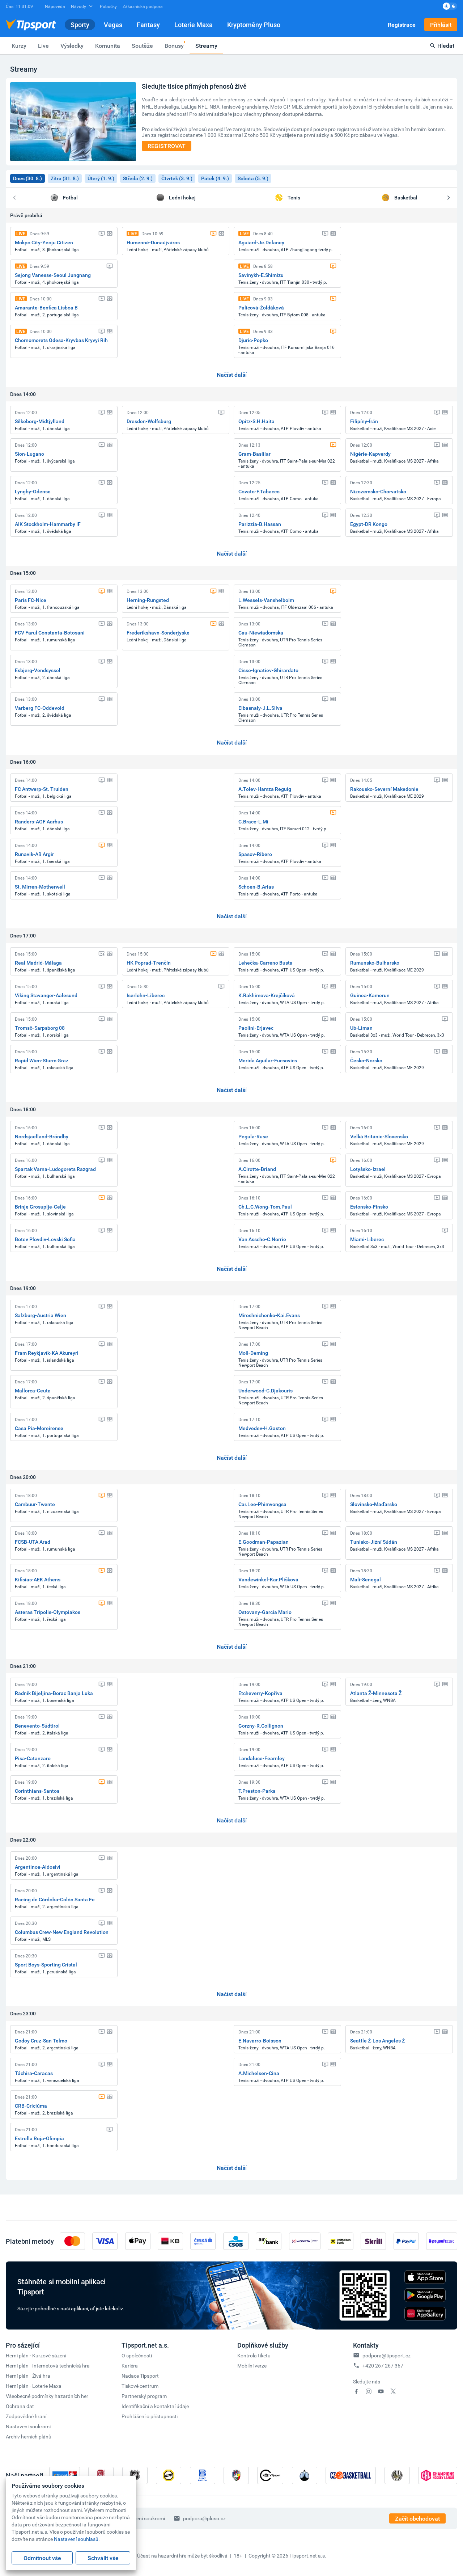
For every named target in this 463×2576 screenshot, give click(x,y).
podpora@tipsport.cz (386, 2355)
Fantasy (148, 25)
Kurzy (19, 46)
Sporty (80, 25)
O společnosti (137, 2355)
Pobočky (108, 6)
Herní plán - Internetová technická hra (48, 2366)
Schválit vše (103, 2558)
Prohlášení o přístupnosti (150, 2416)
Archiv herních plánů (29, 2436)
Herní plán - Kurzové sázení (36, 2355)
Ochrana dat (20, 2406)
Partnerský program (144, 2396)
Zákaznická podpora (143, 6)
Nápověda (55, 6)
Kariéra (130, 2366)
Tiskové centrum (140, 2386)
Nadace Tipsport (140, 2376)
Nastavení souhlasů (76, 2539)
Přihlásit (441, 25)
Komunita (108, 46)
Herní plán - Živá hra (28, 2376)
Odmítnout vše (42, 2558)
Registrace (402, 25)
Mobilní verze (252, 2366)
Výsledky (72, 46)
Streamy (206, 46)
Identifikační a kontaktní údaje (155, 2406)
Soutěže (142, 46)
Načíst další (232, 375)
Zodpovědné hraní (26, 2416)
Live (43, 46)
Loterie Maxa (194, 25)
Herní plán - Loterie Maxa (34, 2386)
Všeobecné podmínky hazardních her (47, 2396)
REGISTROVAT (167, 146)
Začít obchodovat (417, 2518)
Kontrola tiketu (254, 2355)
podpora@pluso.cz (204, 2518)
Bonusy (174, 46)
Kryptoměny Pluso (254, 25)
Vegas (113, 25)
